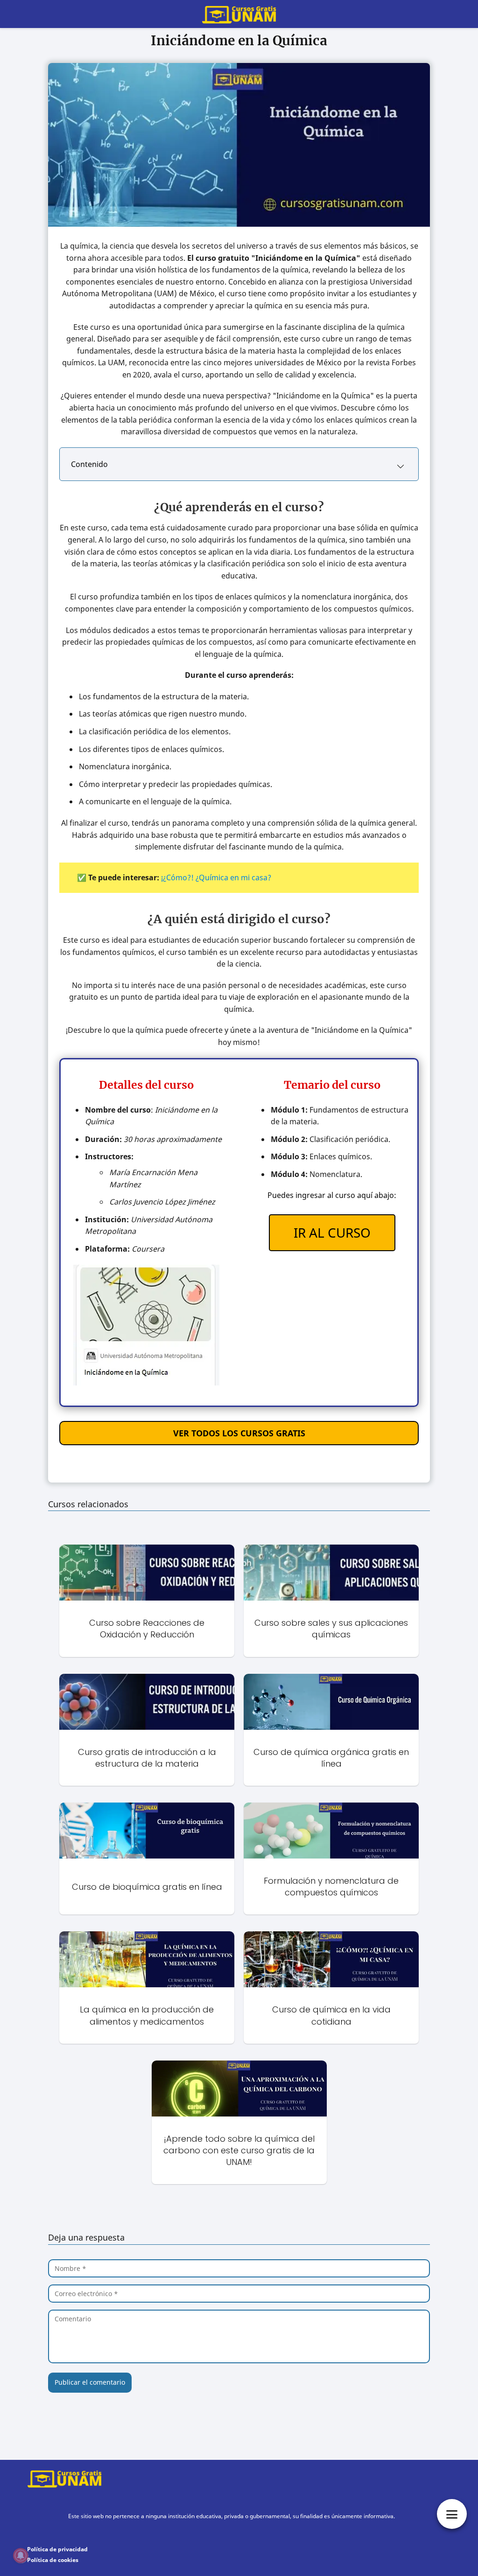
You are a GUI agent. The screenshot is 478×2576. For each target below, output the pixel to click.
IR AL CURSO (332, 1232)
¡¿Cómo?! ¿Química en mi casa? (216, 877)
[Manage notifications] (21, 2555)
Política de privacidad (57, 2549)
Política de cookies (53, 2560)
